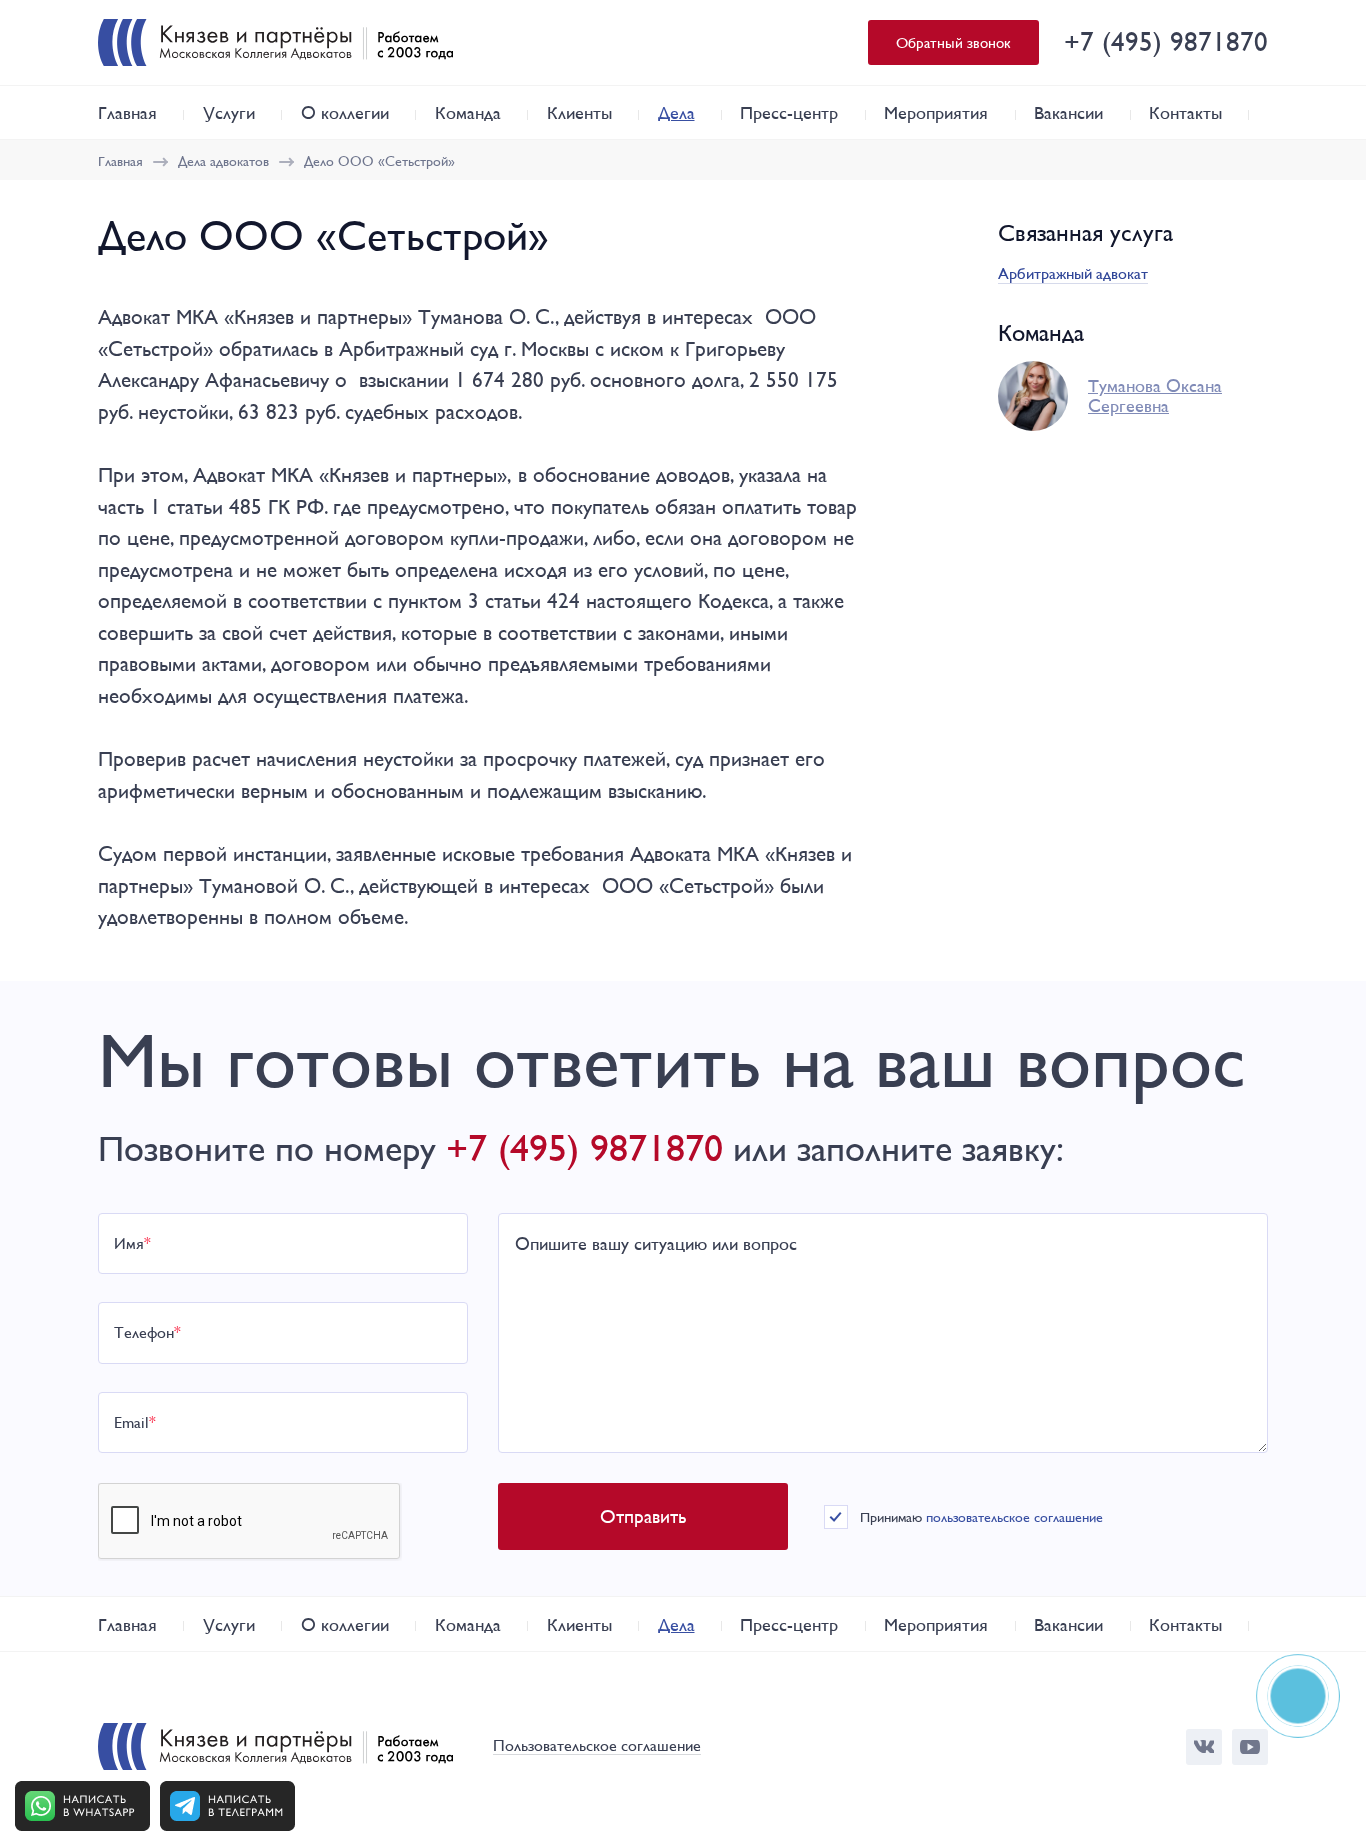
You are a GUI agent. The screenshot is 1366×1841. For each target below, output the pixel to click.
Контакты (1185, 112)
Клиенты (579, 112)
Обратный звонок (953, 42)
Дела (676, 112)
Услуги (229, 112)
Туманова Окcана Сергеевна (1155, 396)
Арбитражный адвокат (1073, 273)
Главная (127, 112)
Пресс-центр (789, 112)
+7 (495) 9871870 (1166, 41)
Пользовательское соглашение (597, 1746)
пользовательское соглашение (1014, 1517)
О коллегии (345, 112)
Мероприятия (936, 112)
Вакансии (1068, 112)
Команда (468, 112)
